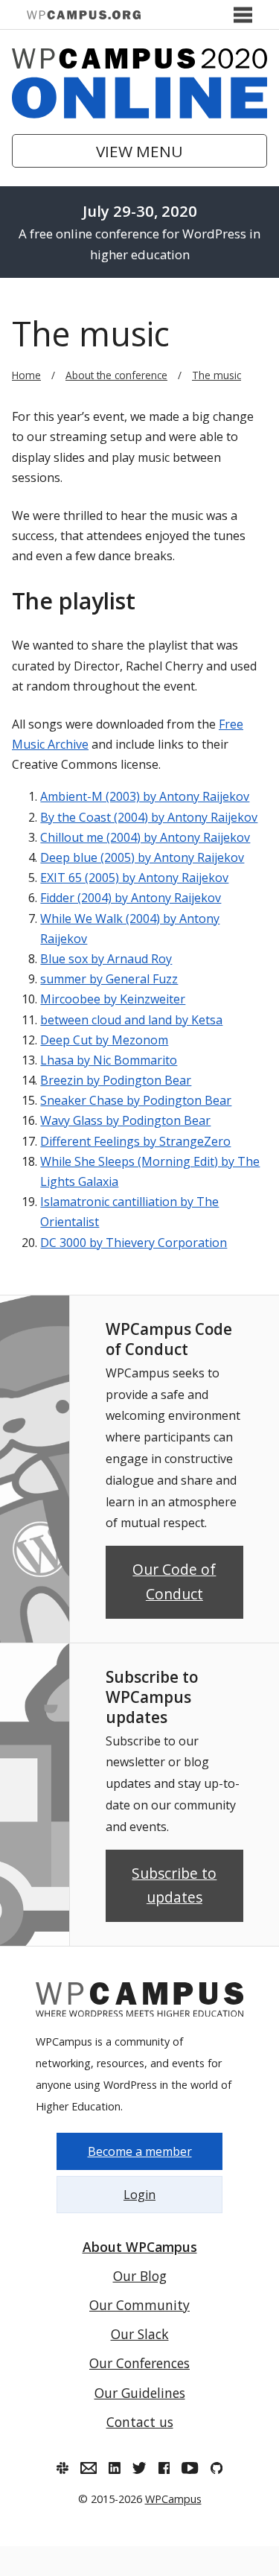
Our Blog (140, 2276)
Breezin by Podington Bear (116, 1080)
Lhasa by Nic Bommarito (109, 1060)
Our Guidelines (140, 2393)
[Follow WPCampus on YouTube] (190, 2468)
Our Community (139, 2305)
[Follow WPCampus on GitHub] (217, 2468)
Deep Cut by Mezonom (104, 1040)
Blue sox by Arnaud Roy (106, 959)
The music (217, 375)
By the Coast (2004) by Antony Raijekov (149, 817)
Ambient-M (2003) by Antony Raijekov (145, 796)
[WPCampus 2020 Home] (139, 83)
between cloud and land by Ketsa (131, 1020)
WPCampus (173, 2499)
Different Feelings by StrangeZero (135, 1141)
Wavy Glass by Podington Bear (125, 1120)
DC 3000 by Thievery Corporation (134, 1243)
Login (139, 2195)
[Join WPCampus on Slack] (62, 2468)
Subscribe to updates (174, 1885)
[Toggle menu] (243, 15)
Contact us (140, 2422)
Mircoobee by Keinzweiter (113, 999)
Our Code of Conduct (174, 1582)
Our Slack (140, 2334)
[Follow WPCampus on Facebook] (164, 2468)
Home (26, 375)
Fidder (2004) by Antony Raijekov (131, 898)
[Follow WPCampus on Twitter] (139, 2468)
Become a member (140, 2151)
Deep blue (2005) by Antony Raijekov (142, 857)
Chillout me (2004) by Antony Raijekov (145, 837)
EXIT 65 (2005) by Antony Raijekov (134, 878)
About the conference (116, 375)
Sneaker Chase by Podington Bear (136, 1100)
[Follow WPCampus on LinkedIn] (115, 2468)
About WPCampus (140, 2247)
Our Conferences (139, 2363)
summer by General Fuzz (109, 979)
